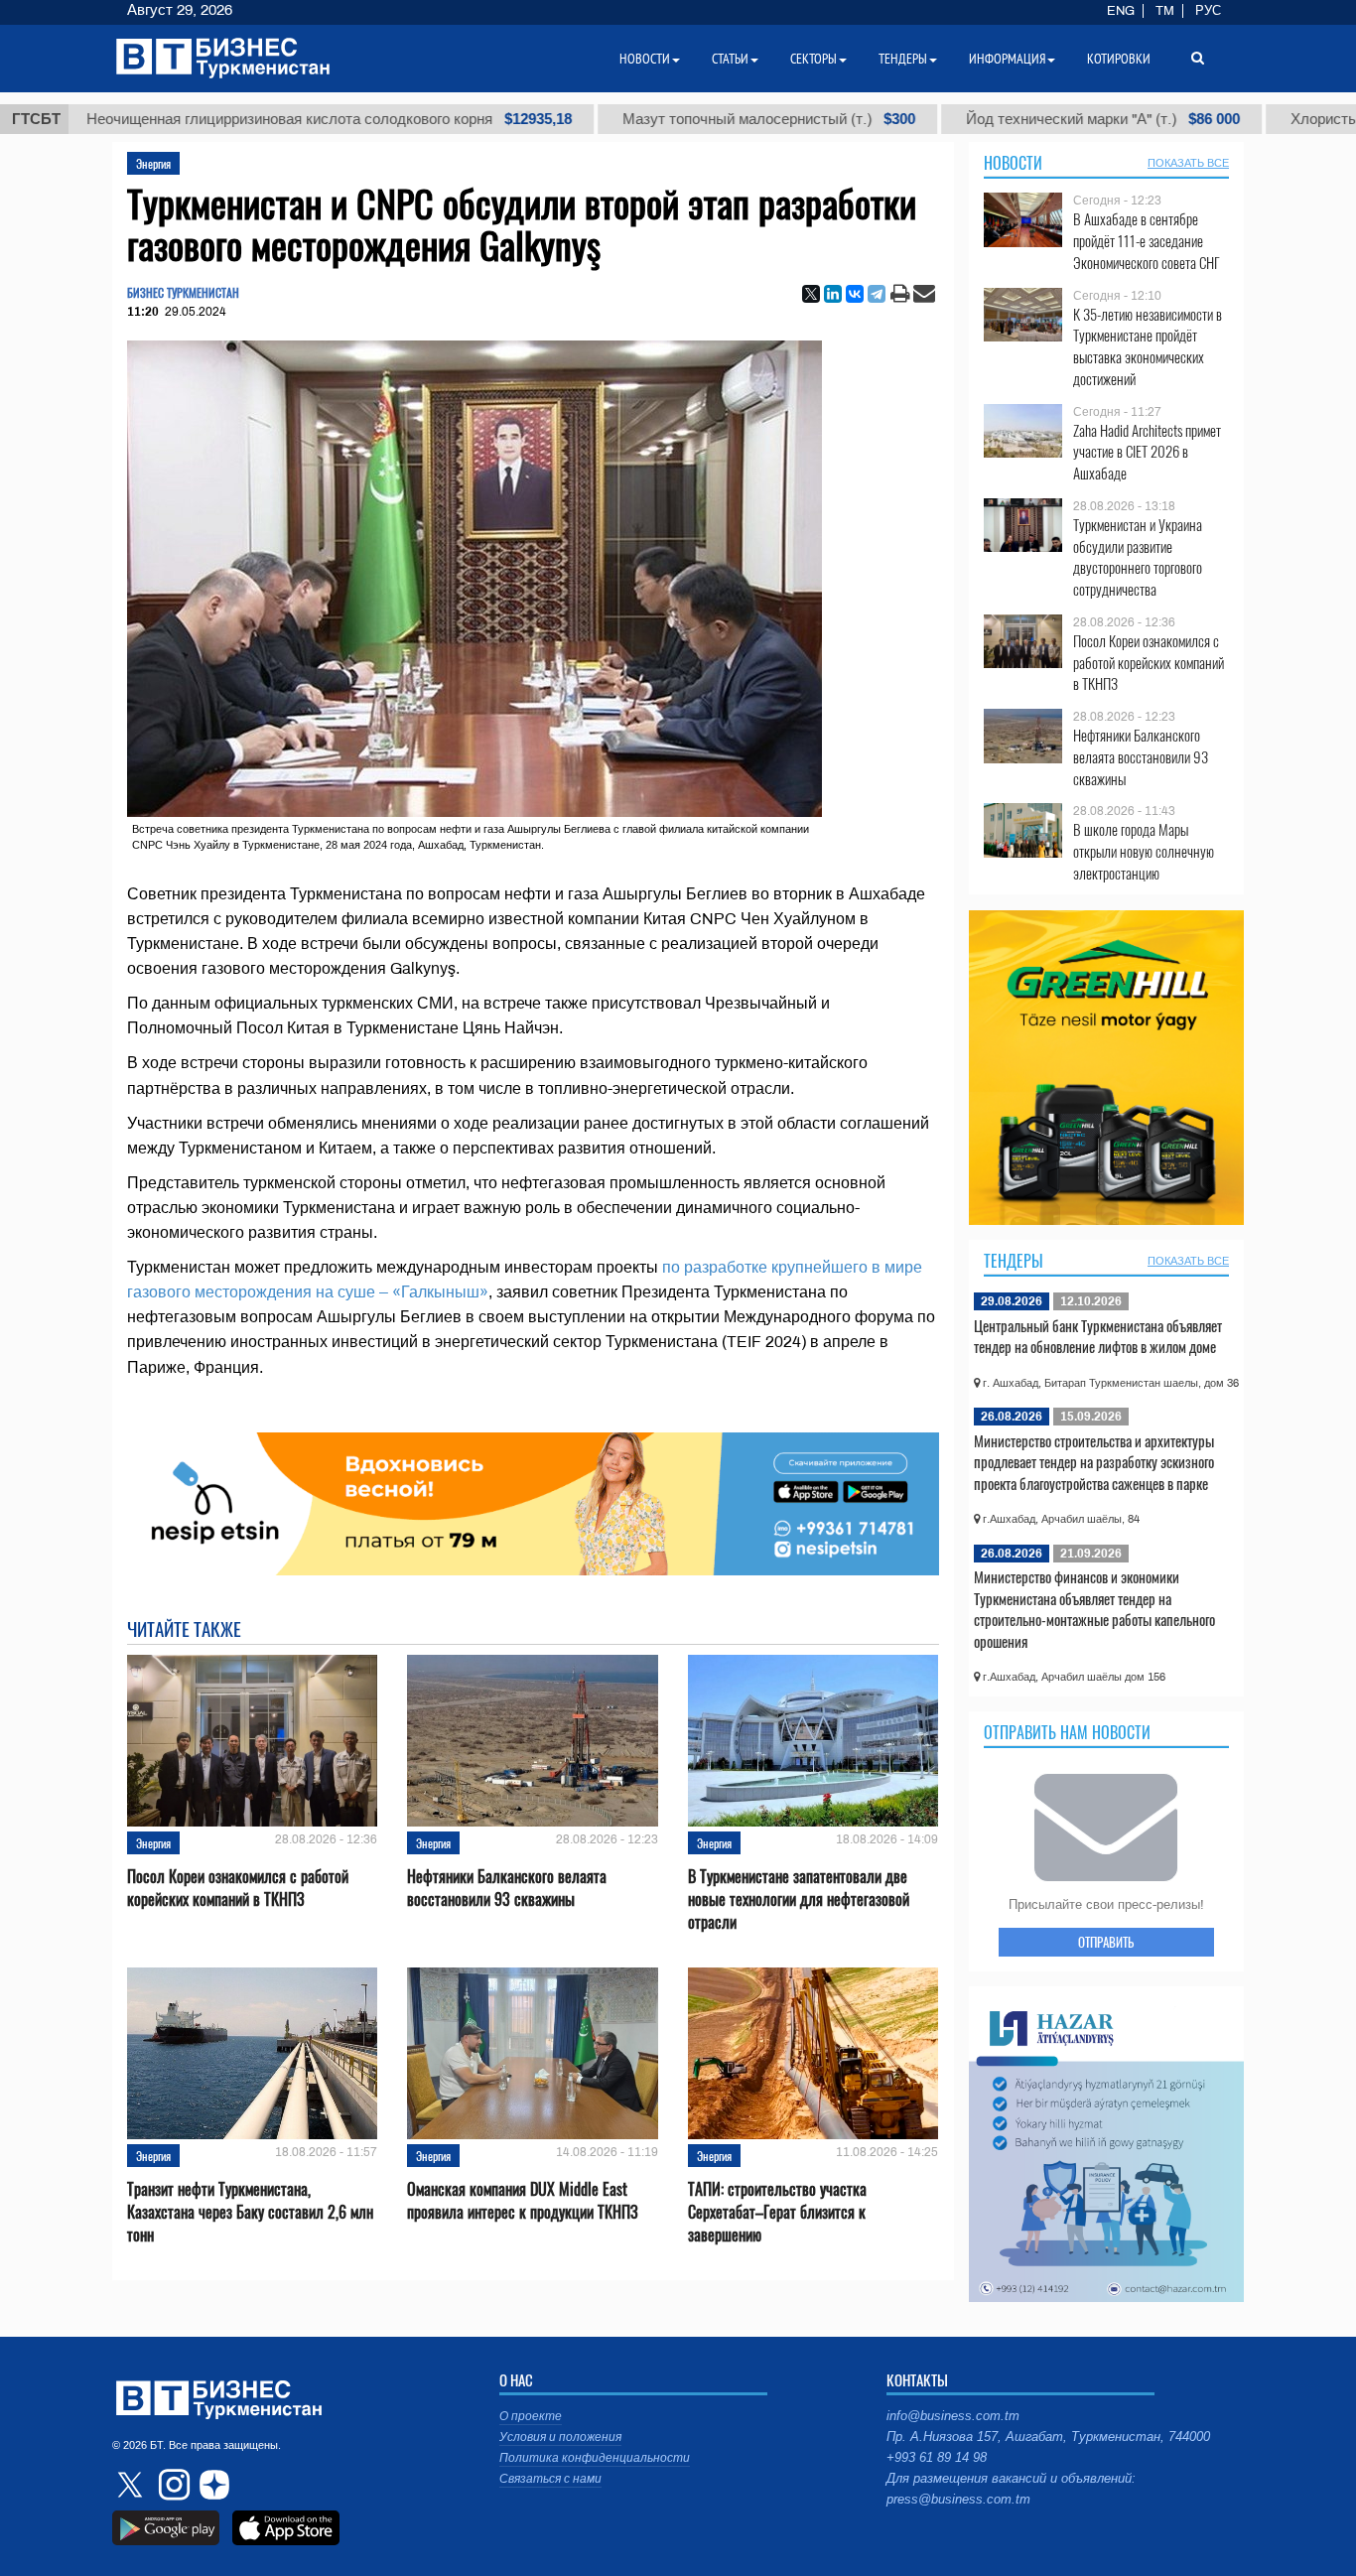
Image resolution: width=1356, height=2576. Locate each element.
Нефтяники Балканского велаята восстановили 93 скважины (507, 1888)
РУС (1208, 11)
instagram (172, 2485)
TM (1165, 11)
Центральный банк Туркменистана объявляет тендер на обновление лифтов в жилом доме (1098, 1336)
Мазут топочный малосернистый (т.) (701, 119)
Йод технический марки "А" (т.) (1035, 119)
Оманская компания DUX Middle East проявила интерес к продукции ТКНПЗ (523, 2201)
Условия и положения (560, 2437)
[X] (811, 294)
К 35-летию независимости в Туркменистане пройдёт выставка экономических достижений (1148, 346)
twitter (132, 2485)
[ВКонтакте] (855, 294)
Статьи (730, 59)
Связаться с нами (550, 2479)
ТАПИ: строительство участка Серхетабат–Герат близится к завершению (777, 2212)
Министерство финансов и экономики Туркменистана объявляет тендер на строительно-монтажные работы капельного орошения (1094, 1609)
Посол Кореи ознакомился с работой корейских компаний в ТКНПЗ (238, 1888)
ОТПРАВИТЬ (1106, 1942)
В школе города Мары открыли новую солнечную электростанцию (1144, 851)
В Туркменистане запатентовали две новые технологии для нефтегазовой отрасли (799, 1899)
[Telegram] (877, 294)
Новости (1013, 163)
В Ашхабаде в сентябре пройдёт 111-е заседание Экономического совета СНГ (1147, 241)
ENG (1121, 11)
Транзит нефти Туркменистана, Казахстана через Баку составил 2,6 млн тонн (250, 2212)
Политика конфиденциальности (595, 2458)
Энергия (153, 163)
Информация (1007, 59)
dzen (211, 2485)
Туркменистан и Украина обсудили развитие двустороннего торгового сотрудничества (1138, 557)
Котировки (1119, 59)
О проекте (531, 2416)
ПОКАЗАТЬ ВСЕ (1188, 163)
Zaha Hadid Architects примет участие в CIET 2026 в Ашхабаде (1147, 452)
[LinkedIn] (833, 294)
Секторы (814, 59)
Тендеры (1014, 1261)
